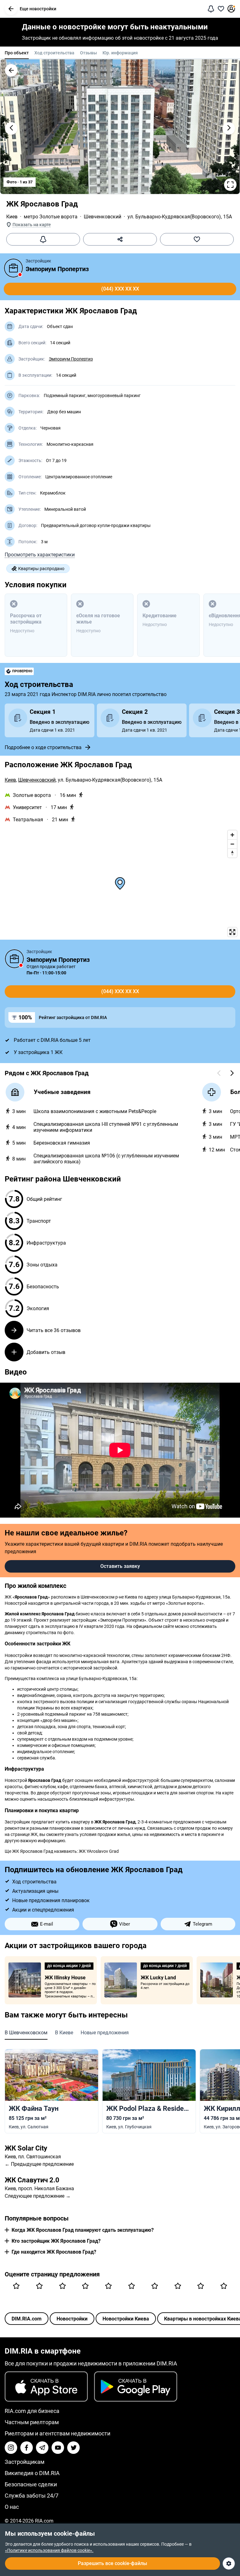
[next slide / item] (229, 128)
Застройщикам (25, 2462)
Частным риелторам (32, 2422)
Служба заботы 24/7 (32, 2496)
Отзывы (88, 53)
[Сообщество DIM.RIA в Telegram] (42, 2448)
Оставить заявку (120, 1566)
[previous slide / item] (11, 128)
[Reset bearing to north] (232, 853)
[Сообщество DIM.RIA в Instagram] (11, 2448)
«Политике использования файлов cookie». (49, 2550)
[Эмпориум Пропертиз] (13, 268)
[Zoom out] (232, 844)
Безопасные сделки (31, 2484)
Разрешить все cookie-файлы (112, 2563)
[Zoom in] (232, 835)
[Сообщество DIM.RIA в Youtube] (58, 2448)
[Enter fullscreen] (232, 932)
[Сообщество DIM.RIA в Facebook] (27, 2448)
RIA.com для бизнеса (32, 2411)
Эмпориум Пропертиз (57, 269)
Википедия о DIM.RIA (32, 2473)
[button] (11, 9)
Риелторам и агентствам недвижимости (57, 2433)
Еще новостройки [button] (38, 9)
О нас (12, 2507)
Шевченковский (102, 217)
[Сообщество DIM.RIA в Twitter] (73, 2448)
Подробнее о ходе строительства (43, 747)
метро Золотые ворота (51, 217)
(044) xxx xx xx (120, 289)
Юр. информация (120, 53)
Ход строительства (54, 53)
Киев (12, 217)
